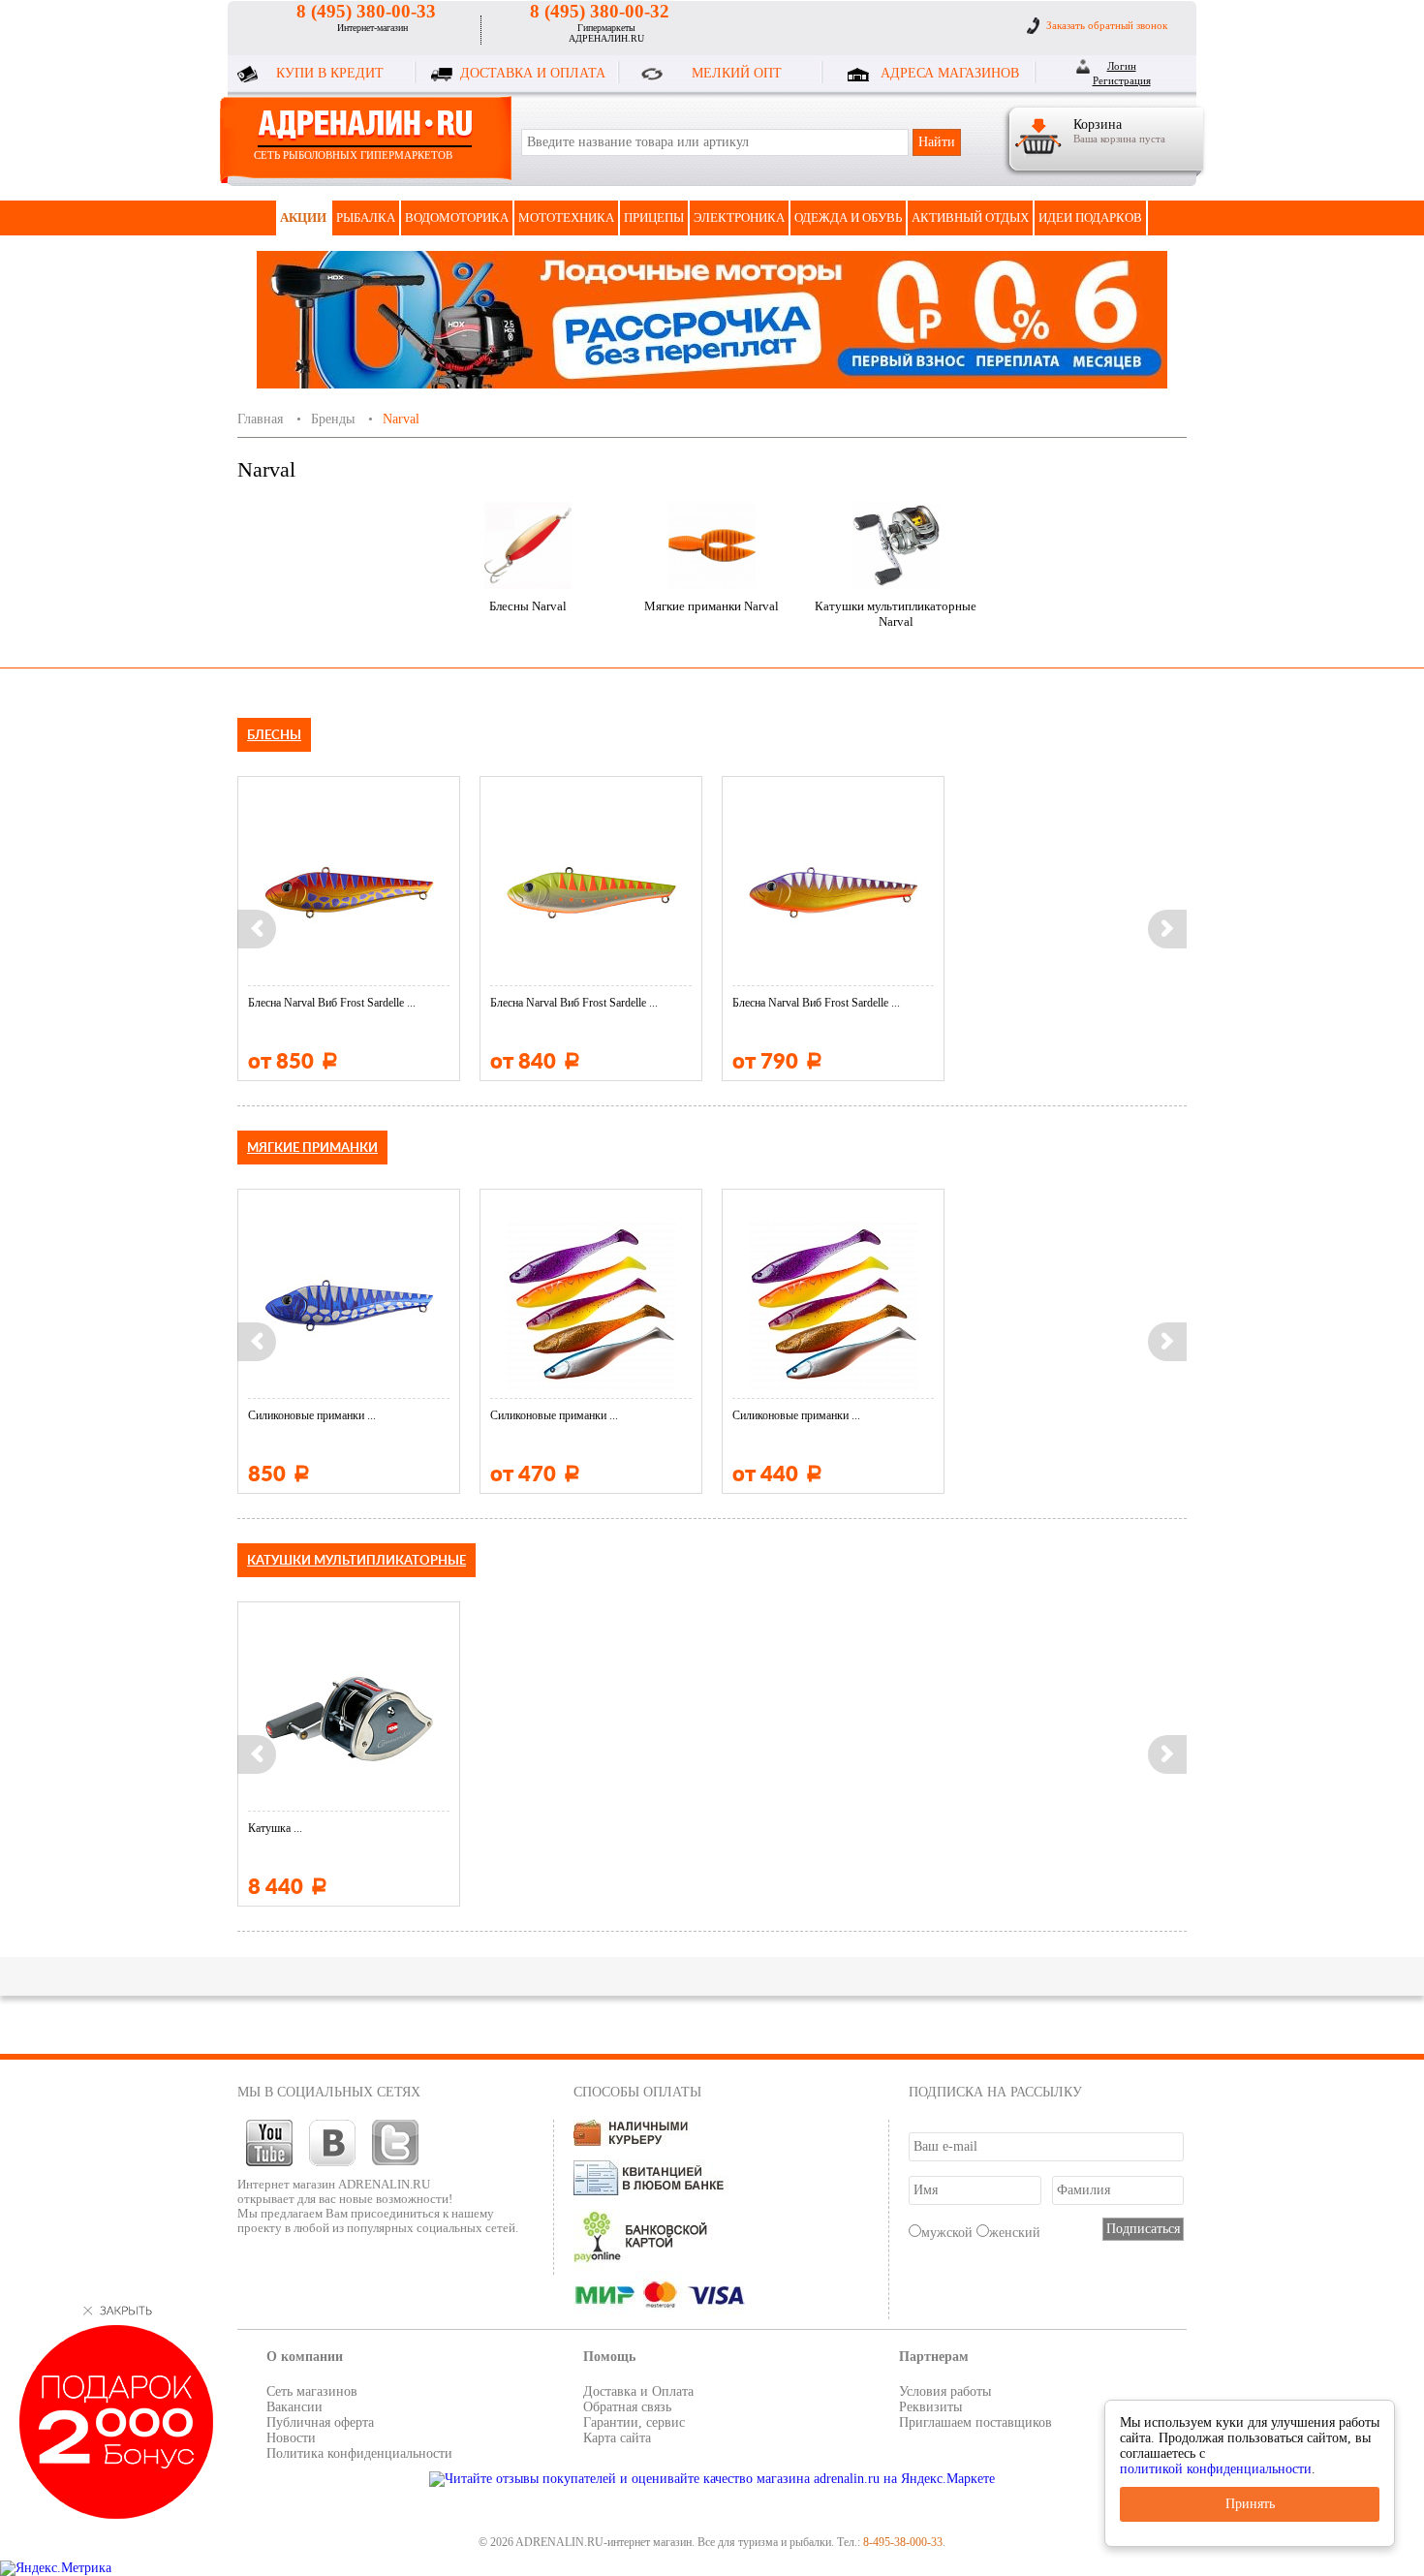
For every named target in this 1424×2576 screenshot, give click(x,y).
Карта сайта (617, 2438)
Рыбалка (366, 217)
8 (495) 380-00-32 (600, 11)
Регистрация (1122, 80)
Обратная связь (627, 2407)
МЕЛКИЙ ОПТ (737, 73)
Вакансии (294, 2407)
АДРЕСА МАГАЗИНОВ (950, 73)
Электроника (739, 217)
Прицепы (654, 217)
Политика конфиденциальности (359, 2453)
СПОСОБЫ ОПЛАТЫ (637, 2092)
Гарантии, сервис (634, 2422)
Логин (1122, 66)
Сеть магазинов (312, 2391)
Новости (291, 2438)
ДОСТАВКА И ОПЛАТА (533, 73)
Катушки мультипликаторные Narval (896, 614)
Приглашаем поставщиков (975, 2422)
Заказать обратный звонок (1107, 25)
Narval (401, 419)
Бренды (333, 419)
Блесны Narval (528, 606)
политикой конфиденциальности (1216, 2469)
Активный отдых (970, 217)
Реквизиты (930, 2407)
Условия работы (945, 2391)
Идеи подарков (1090, 217)
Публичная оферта (320, 2422)
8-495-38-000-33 (903, 2542)
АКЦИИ (303, 217)
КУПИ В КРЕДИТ (330, 73)
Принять (1250, 2504)
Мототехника (566, 217)
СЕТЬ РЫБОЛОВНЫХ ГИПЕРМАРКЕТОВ (353, 155)
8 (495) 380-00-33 (366, 11)
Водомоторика (457, 217)
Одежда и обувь (848, 217)
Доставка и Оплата (638, 2391)
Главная (260, 419)
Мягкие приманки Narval (712, 606)
